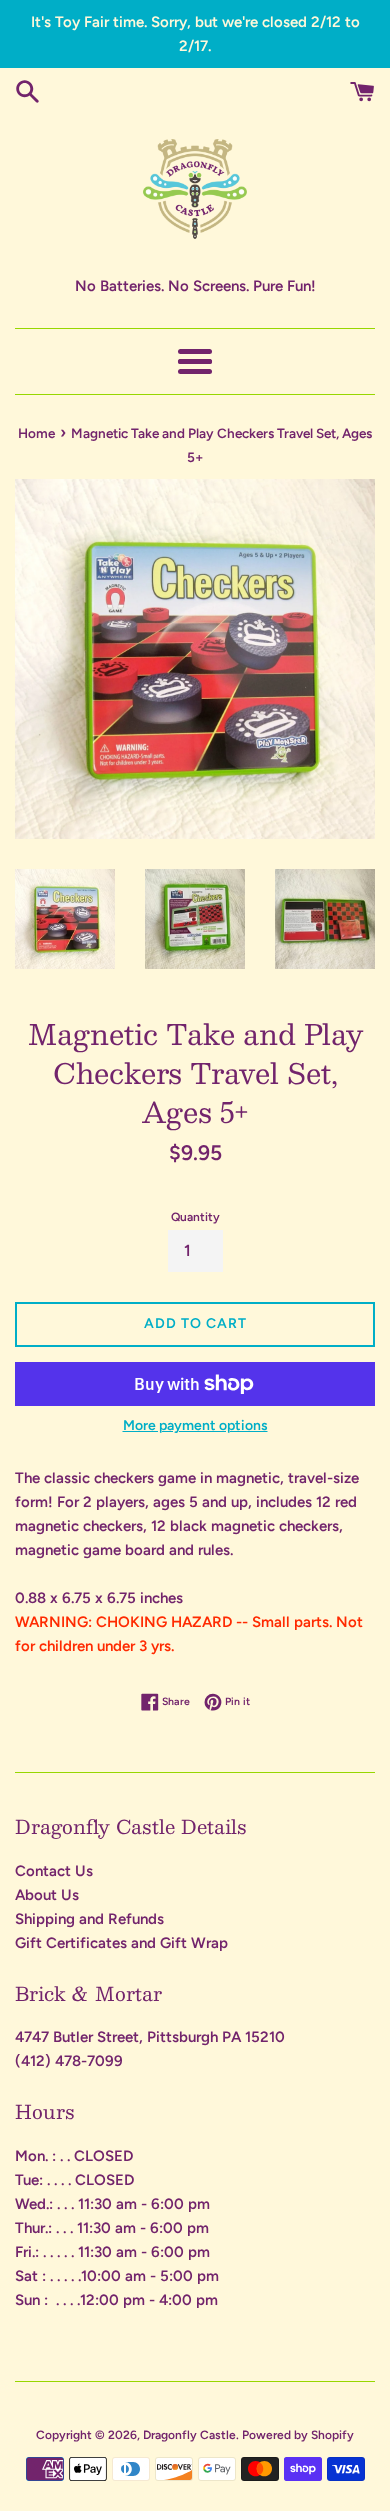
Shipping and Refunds (89, 1919)
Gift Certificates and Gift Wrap (121, 1943)
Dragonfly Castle (189, 2435)
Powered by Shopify (298, 2435)
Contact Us (54, 1871)
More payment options (195, 1425)
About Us (47, 1895)
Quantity (195, 1217)
